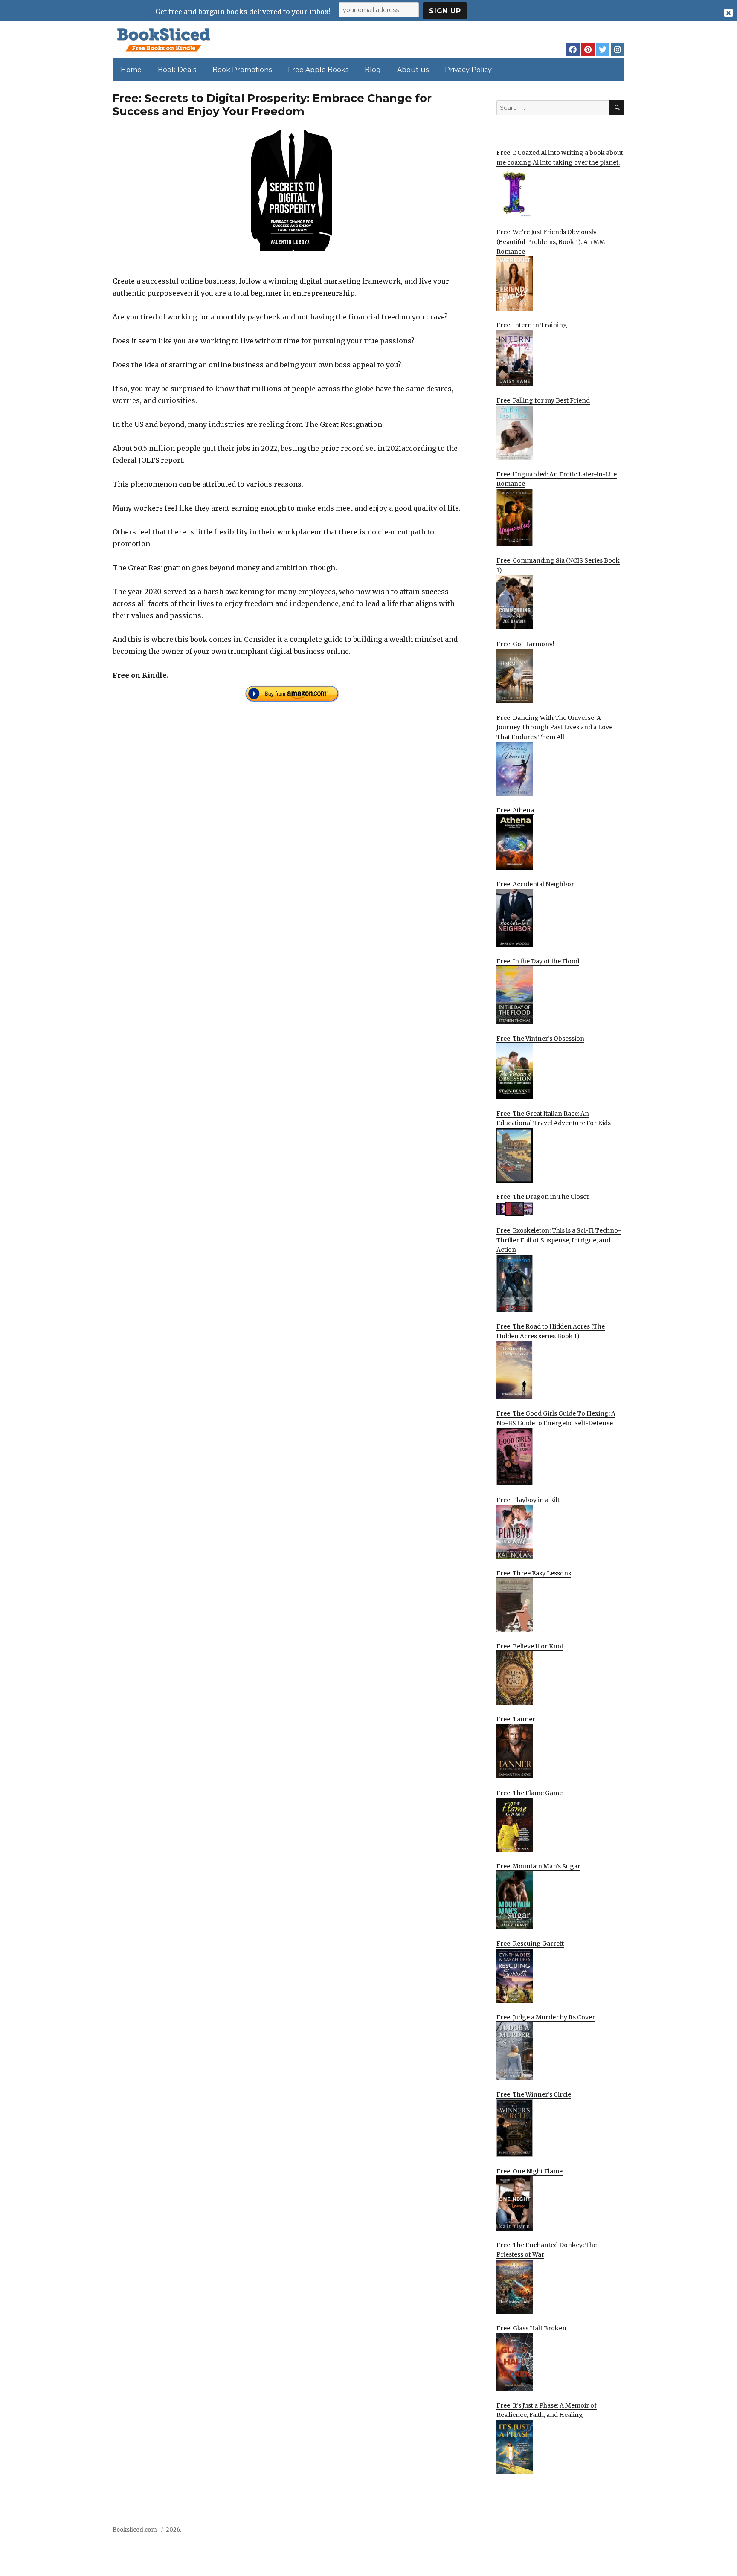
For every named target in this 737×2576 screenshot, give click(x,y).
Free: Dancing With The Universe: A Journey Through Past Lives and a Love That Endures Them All (554, 727)
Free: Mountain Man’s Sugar (538, 1866)
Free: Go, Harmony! (525, 644)
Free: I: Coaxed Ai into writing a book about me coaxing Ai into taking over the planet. (560, 158)
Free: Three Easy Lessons (534, 1573)
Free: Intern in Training (532, 325)
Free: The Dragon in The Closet (543, 1197)
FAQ (570, 2532)
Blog (373, 70)
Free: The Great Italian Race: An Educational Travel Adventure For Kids (554, 1118)
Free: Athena (515, 810)
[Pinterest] (588, 49)
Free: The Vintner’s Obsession (540, 1039)
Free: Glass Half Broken (531, 2328)
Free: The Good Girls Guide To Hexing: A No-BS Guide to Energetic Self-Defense (556, 1418)
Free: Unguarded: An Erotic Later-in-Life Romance (557, 479)
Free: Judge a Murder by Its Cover (546, 2017)
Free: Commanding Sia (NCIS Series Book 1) (558, 565)
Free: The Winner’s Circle (534, 2094)
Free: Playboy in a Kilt (528, 1500)
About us (413, 70)
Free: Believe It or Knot (530, 1646)
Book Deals (177, 70)
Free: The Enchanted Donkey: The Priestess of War (547, 2250)
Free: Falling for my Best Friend (543, 400)
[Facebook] (573, 49)
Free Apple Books (318, 70)
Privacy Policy (468, 70)
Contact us (540, 2532)
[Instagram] (618, 49)
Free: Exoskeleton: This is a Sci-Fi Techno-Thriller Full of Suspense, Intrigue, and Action (559, 1240)
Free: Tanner (516, 1719)
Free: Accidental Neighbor (535, 884)
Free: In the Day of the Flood (538, 961)
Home (131, 70)
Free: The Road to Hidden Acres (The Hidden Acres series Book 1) (551, 1331)
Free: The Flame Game (530, 1793)
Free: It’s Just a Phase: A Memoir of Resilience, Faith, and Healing (547, 2410)
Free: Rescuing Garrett (530, 1944)
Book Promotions (242, 70)
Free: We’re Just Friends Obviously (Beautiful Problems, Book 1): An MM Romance (551, 242)
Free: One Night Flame (530, 2171)
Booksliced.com (135, 2530)
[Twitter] (603, 49)
